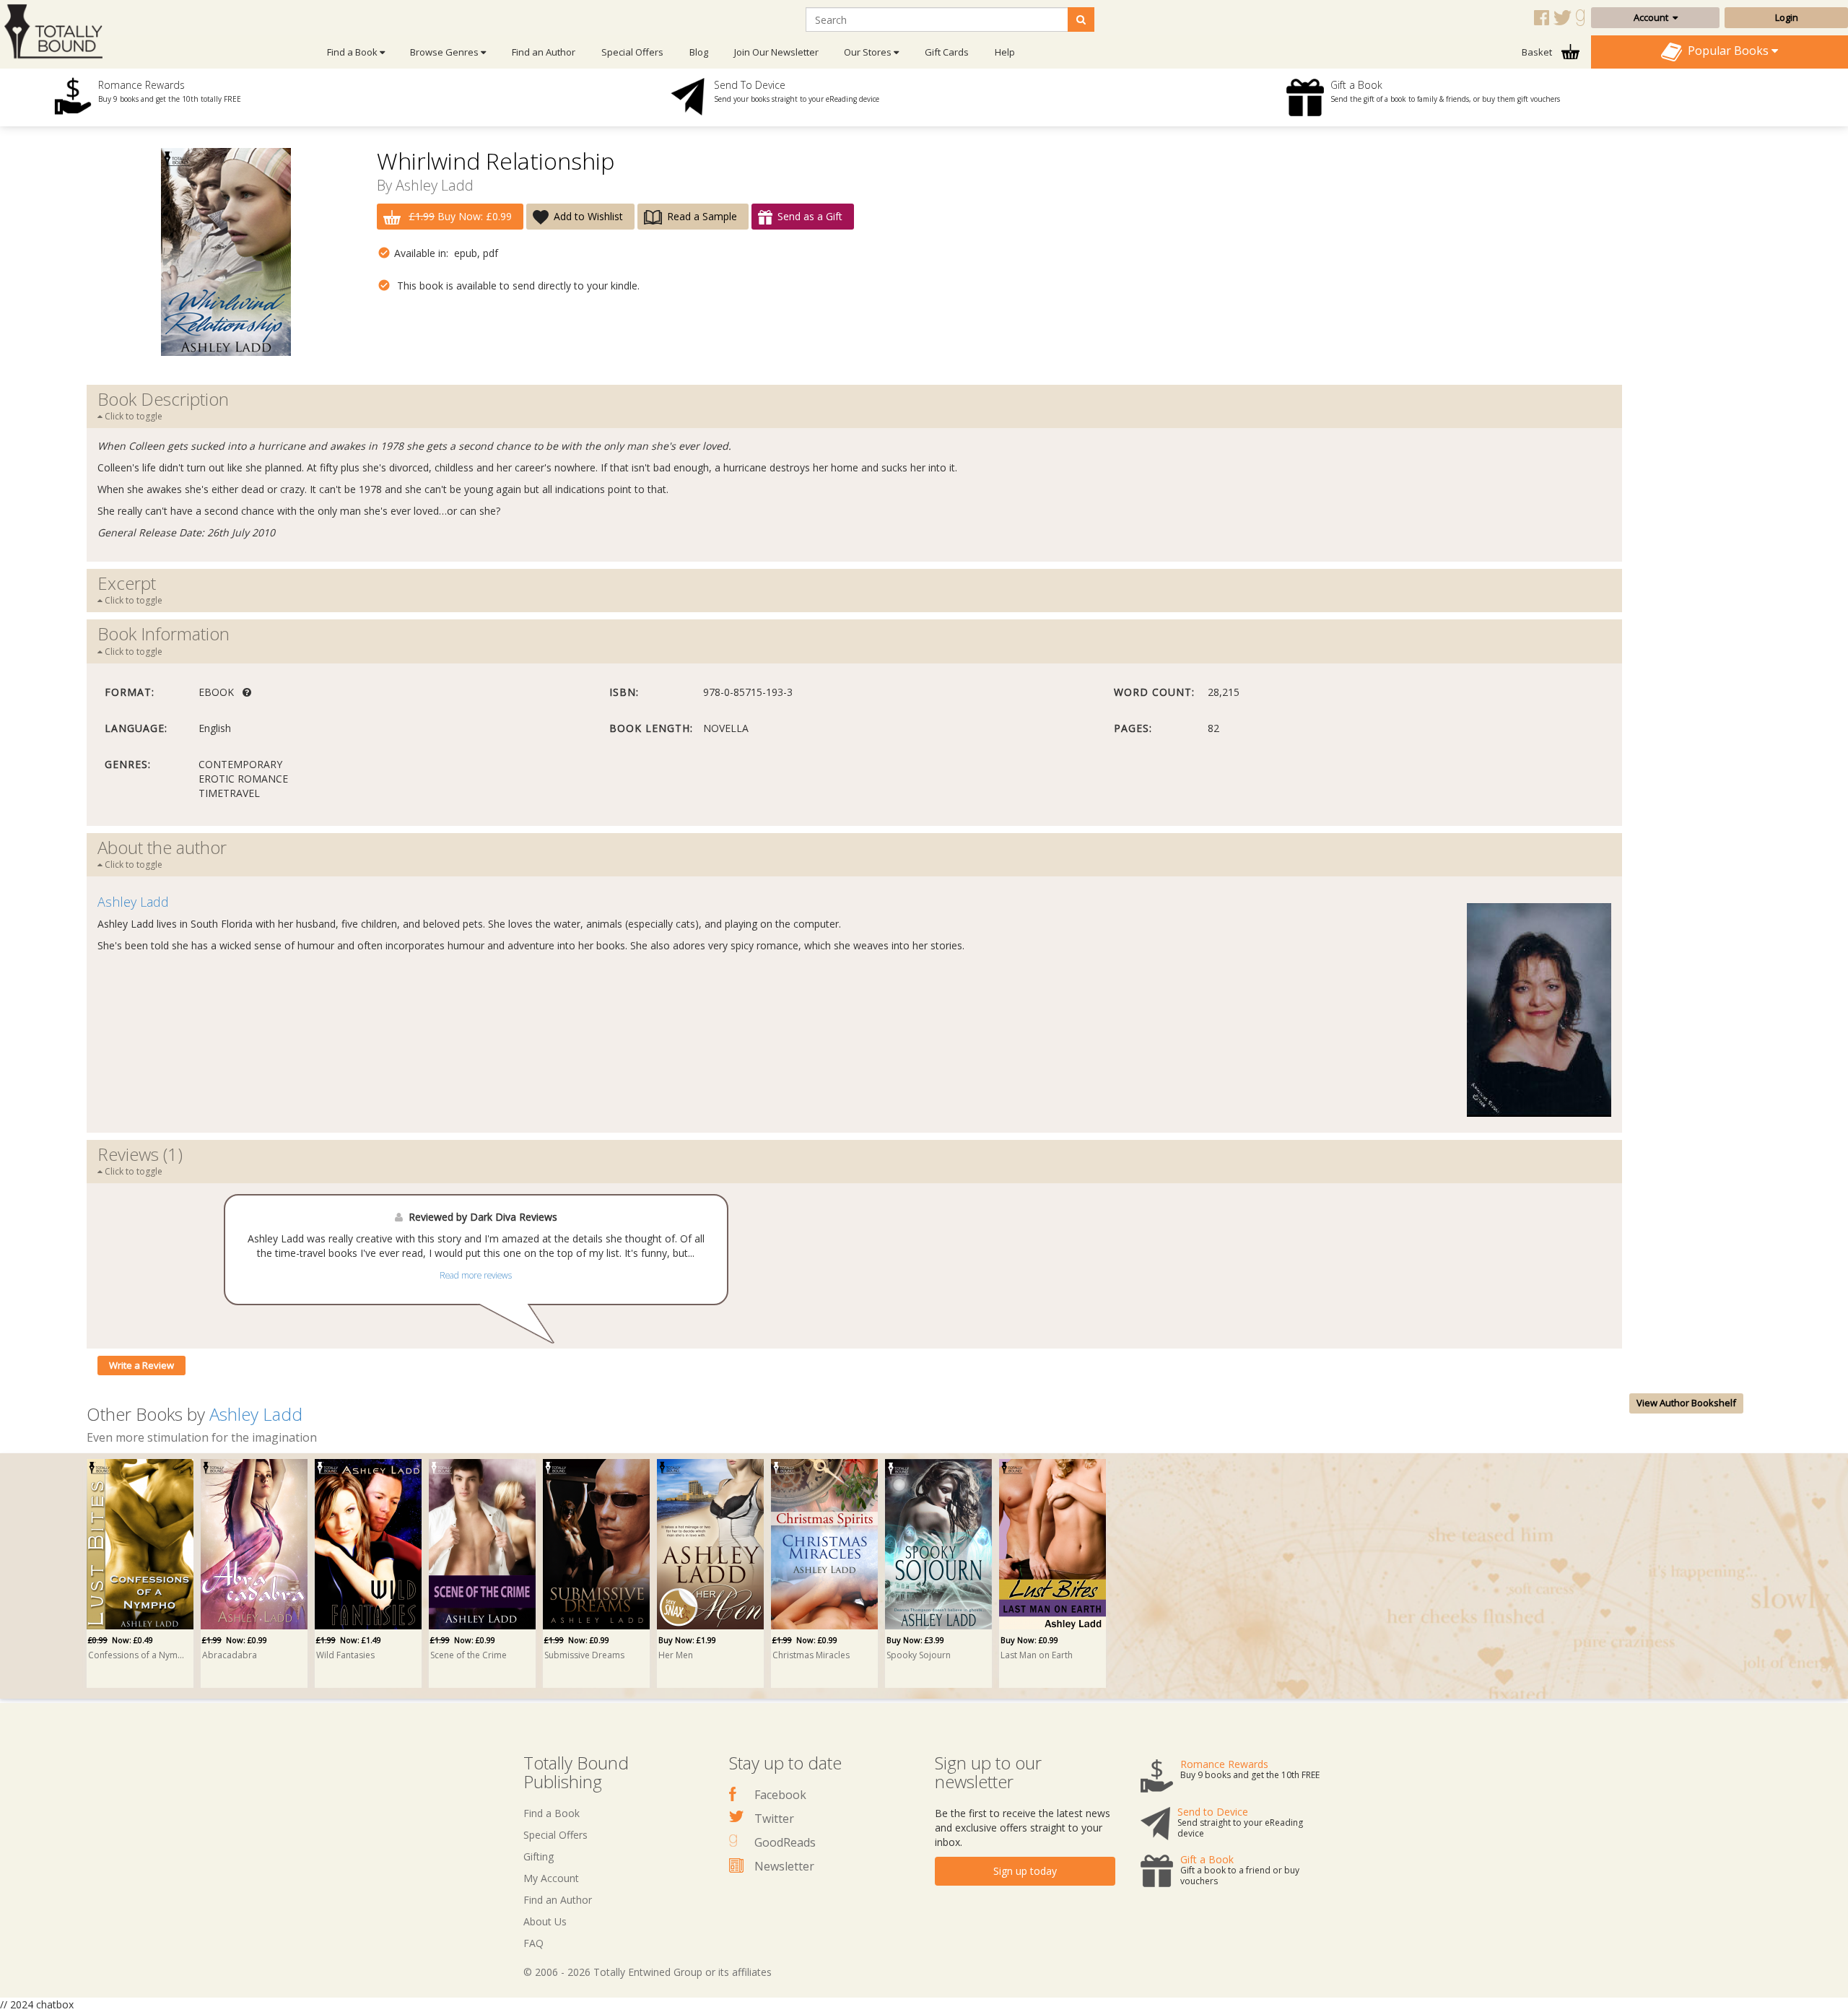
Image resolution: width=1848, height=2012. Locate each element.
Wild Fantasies (345, 1655)
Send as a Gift (810, 216)
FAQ (533, 1943)
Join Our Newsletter (776, 52)
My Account (551, 1878)
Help (1005, 52)
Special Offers (632, 52)
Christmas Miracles (811, 1655)
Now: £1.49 (349, 1640)
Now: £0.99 (235, 1640)
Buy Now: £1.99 (687, 1640)
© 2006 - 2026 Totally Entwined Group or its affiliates (648, 1972)
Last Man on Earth (1037, 1655)
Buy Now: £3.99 (915, 1640)
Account (1653, 17)
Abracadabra (230, 1655)
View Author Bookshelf (1686, 1403)
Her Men (676, 1655)
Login (1787, 17)
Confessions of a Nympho (138, 1655)
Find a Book (552, 1813)
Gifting (539, 1856)
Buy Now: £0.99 (460, 216)
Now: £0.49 (121, 1640)
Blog (699, 52)
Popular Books (1727, 51)
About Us (545, 1921)
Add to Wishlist (588, 216)
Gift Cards (947, 52)
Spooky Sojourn (919, 1655)
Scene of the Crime (468, 1655)
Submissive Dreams (584, 1655)
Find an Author (544, 52)
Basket (1538, 52)
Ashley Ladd (435, 185)
